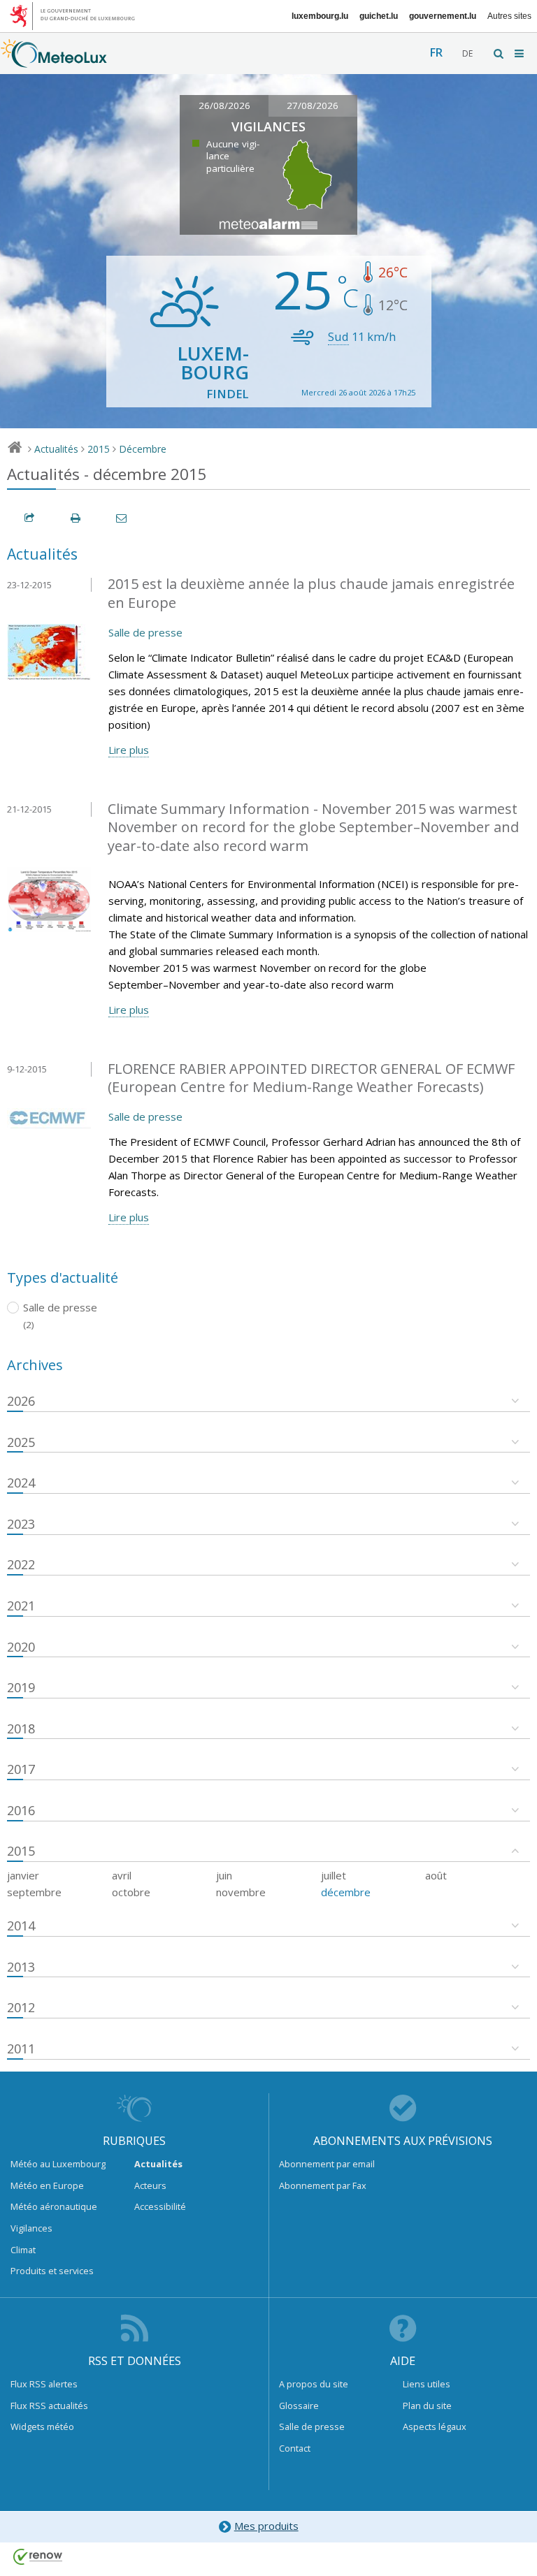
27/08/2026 (313, 105)
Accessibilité (160, 2206)
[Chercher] (499, 53)
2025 (21, 1442)
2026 (21, 1401)
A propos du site (314, 2384)
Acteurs (150, 2185)
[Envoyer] (122, 518)
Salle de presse (145, 632)
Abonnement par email (327, 2164)
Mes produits (266, 2526)
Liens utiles (427, 2384)
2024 (21, 1483)
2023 (21, 1524)
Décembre (143, 449)
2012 (21, 2007)
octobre (131, 1892)
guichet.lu (379, 16)
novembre (241, 1892)
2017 (21, 1769)
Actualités (56, 449)
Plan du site (427, 2406)
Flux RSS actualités (49, 2406)
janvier (23, 1875)
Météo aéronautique (54, 2206)
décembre (346, 1892)
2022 (21, 1564)
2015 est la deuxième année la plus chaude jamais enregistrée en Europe (311, 593)
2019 (21, 1687)
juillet (334, 1875)
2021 (21, 1606)
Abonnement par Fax (323, 2185)
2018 (21, 1729)
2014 (21, 1926)
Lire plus (129, 750)
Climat (23, 2250)
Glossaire (299, 2406)
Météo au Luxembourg (58, 2164)
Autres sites (509, 16)
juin (224, 1875)
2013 (21, 1967)
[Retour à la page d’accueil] (54, 61)
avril (122, 1875)
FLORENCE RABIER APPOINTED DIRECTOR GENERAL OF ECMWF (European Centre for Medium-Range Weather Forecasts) (311, 1078)
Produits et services (52, 2271)
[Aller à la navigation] (520, 53)
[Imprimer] (76, 518)
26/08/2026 (224, 105)
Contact (295, 2448)
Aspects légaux (435, 2426)
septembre (34, 1892)
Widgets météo (42, 2426)
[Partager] (30, 518)
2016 (21, 1810)
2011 (21, 2049)
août (436, 1875)
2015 (99, 449)
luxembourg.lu (320, 16)
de (467, 53)
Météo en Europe (47, 2185)
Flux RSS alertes (44, 2384)
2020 (21, 1647)
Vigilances (31, 2228)
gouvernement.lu (443, 16)
